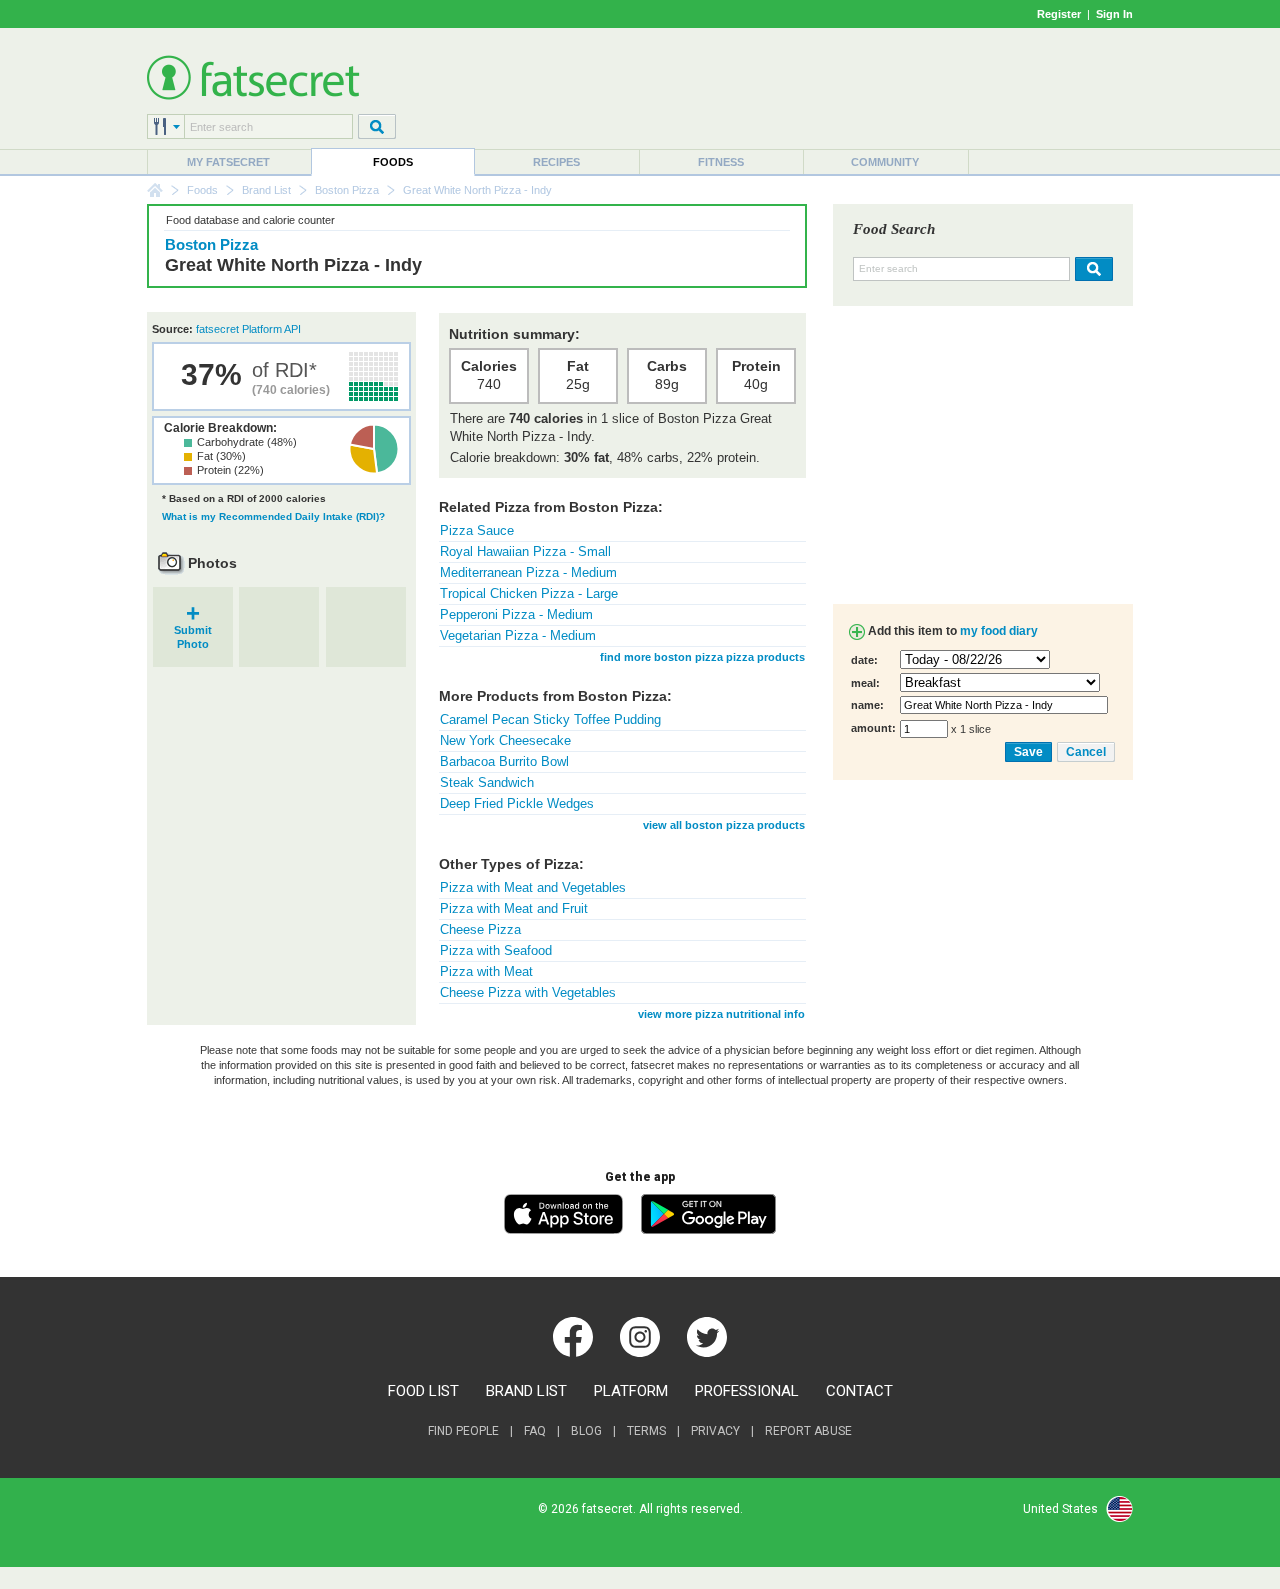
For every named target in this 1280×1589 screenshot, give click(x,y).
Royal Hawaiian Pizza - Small (525, 551)
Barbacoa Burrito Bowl (504, 761)
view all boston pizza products (724, 825)
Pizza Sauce (477, 530)
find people (463, 1431)
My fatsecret (228, 162)
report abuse (808, 1431)
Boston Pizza (347, 190)
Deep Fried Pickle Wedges (517, 803)
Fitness (721, 162)
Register (1059, 14)
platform (631, 1391)
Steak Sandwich (487, 782)
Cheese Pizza (480, 929)
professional (747, 1391)
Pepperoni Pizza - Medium (516, 614)
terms (646, 1431)
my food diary (999, 631)
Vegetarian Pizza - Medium (518, 635)
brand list (526, 1391)
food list (423, 1391)
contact (859, 1391)
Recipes (556, 162)
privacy (715, 1431)
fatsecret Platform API (248, 329)
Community (885, 162)
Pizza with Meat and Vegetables (533, 887)
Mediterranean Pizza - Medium (528, 572)
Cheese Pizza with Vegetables (528, 992)
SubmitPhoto (193, 630)
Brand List (266, 190)
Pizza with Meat (486, 971)
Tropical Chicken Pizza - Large (529, 593)
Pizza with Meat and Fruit (514, 908)
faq (535, 1431)
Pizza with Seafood (496, 950)
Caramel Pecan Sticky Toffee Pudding (550, 719)
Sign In (1114, 14)
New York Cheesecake (505, 740)
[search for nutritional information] (1091, 269)
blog (586, 1431)
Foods (393, 162)
